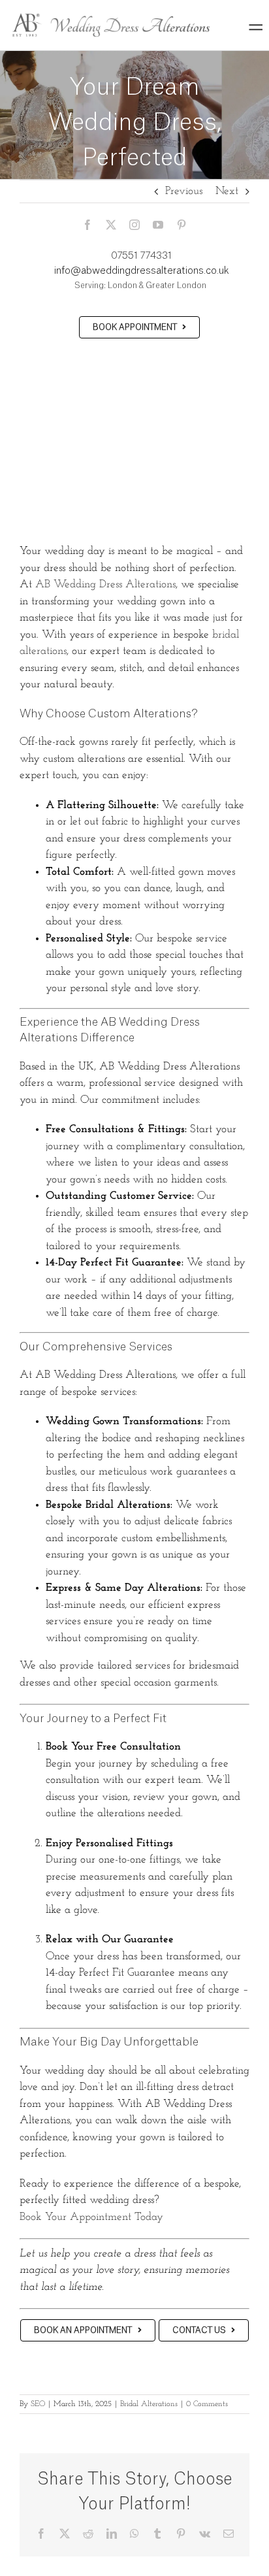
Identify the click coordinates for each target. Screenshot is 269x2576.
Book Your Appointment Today (91, 2217)
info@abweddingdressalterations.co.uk (142, 271)
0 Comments (207, 2404)
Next (227, 191)
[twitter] (111, 225)
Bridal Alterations (149, 2404)
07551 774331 (141, 256)
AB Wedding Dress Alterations (105, 584)
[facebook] (87, 225)
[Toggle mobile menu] (256, 27)
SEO (38, 2404)
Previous (184, 191)
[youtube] (158, 225)
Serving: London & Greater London (139, 285)
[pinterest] (182, 225)
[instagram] (134, 225)
